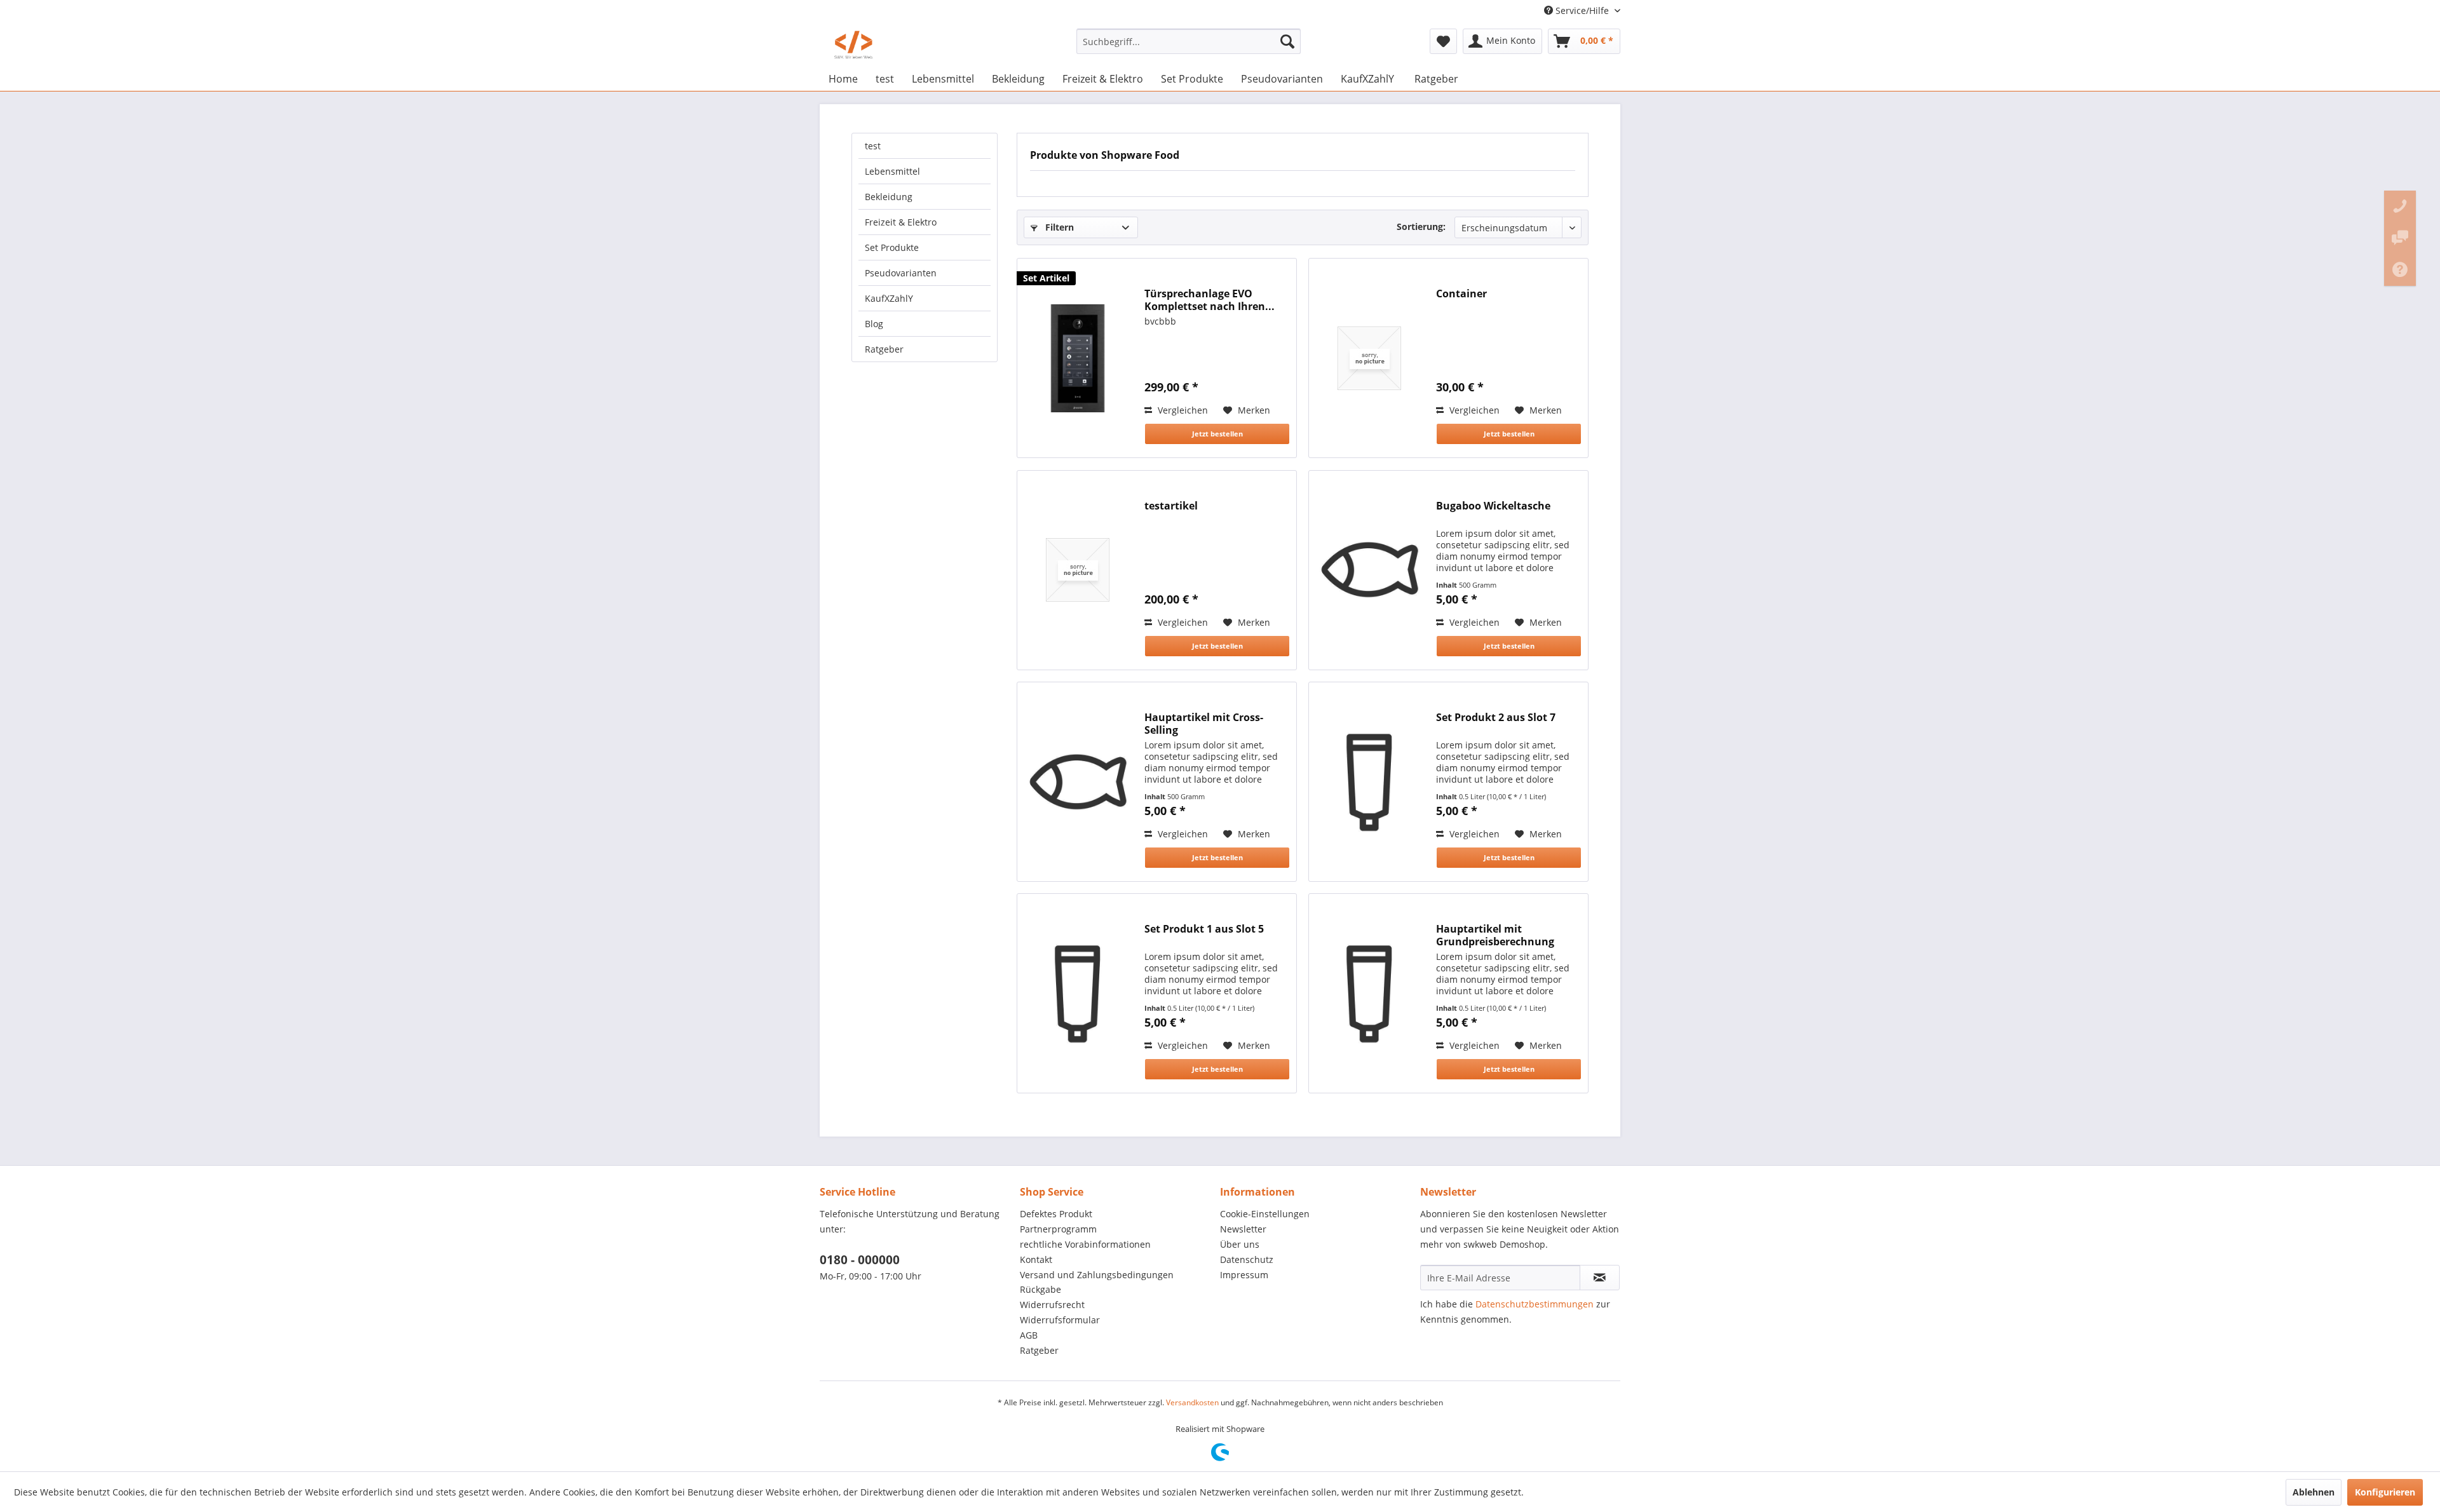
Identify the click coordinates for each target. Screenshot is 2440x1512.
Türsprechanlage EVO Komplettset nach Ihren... (1210, 300)
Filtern (1058, 227)
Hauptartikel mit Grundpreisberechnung (1495, 935)
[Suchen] (1287, 41)
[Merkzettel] (1443, 41)
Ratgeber (884, 349)
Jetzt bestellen (1217, 434)
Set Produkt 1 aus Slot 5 (1204, 929)
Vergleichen (1182, 410)
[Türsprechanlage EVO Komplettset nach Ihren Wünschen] (1078, 358)
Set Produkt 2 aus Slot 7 (1496, 718)
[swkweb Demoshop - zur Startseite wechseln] (854, 44)
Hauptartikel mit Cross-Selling (1204, 724)
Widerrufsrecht (1052, 1305)
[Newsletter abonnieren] (1600, 1278)
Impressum (1244, 1275)
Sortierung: (1421, 226)
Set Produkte (892, 247)
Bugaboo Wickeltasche (1493, 506)
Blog (874, 324)
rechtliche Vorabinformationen (1085, 1244)
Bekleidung (889, 197)
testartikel (1171, 506)
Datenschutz (1247, 1259)
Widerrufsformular (1060, 1320)
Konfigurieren (2385, 1492)
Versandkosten (1192, 1402)
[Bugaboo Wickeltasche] (1369, 570)
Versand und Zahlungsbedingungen (1097, 1275)
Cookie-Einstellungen (1265, 1214)
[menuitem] (1189, 41)
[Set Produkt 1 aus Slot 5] (1078, 993)
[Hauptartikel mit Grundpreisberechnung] (1369, 993)
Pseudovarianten (901, 273)
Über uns (1240, 1244)
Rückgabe (1040, 1289)
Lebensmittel (892, 171)
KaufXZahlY (889, 298)
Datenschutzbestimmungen (1535, 1304)
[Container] (1369, 358)
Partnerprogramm (1058, 1229)
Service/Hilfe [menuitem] (1582, 10)
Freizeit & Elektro (901, 222)
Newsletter (1243, 1229)
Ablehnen (2314, 1492)
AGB (1029, 1335)
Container (1461, 294)
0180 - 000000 (860, 1260)
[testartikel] (1078, 570)
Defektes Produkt (1056, 1214)
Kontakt (1036, 1259)
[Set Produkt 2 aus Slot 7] (1369, 782)
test (873, 146)
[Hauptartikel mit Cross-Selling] (1078, 782)
